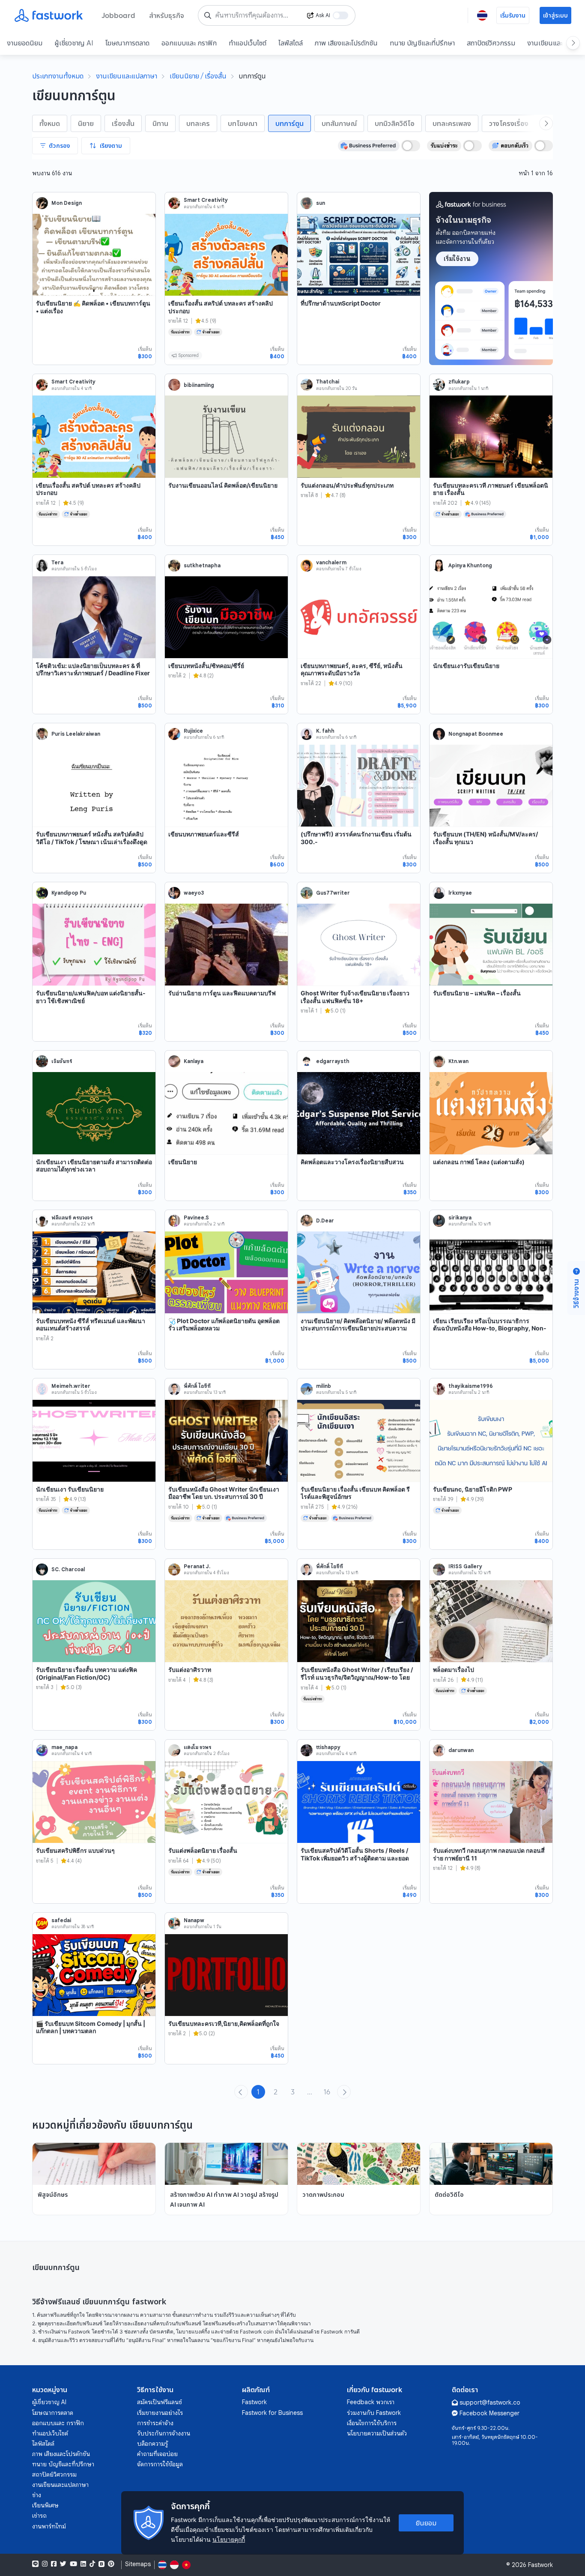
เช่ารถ (39, 2516)
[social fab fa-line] (35, 2564)
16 (327, 2092)
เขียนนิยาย (183, 1162)
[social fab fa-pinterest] (111, 2564)
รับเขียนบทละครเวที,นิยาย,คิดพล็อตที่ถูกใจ (224, 2023)
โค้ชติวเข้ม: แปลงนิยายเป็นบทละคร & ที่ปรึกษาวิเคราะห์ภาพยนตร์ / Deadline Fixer (93, 669)
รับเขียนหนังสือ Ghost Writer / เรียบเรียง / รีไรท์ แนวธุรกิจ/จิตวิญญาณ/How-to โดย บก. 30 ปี (357, 1677)
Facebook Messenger (489, 2413)
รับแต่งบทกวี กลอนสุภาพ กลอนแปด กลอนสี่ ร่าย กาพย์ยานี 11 (489, 1854)
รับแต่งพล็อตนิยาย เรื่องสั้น (203, 1850)
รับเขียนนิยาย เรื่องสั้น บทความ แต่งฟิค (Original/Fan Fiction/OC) (87, 1673)
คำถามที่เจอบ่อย (157, 2454)
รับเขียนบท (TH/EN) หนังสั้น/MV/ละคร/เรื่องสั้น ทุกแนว (485, 838)
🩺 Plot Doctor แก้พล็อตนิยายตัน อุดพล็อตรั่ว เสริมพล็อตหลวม (224, 1325)
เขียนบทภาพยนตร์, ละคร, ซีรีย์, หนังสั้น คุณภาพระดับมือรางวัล (352, 669)
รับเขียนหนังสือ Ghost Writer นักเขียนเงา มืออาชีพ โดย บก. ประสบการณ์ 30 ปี (224, 1493)
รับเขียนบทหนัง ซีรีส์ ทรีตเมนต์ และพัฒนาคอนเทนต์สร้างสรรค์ (91, 1325)
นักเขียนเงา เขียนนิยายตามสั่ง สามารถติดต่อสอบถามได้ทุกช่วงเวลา (94, 1166)
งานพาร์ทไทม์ (49, 2526)
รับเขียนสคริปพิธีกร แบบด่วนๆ (75, 1850)
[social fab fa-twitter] (63, 2564)
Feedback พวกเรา (371, 2402)
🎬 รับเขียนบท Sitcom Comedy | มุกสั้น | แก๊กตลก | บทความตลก (91, 2027)
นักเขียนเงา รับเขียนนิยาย (70, 1489)
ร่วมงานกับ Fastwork (374, 2413)
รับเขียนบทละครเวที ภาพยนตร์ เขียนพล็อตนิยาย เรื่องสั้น (491, 489)
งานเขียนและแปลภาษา (127, 76)
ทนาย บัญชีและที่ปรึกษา (422, 43)
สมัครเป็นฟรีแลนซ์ (160, 2402)
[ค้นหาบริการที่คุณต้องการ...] (208, 15)
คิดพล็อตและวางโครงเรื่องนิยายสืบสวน (352, 1162)
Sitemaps (138, 2564)
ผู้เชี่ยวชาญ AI (74, 43)
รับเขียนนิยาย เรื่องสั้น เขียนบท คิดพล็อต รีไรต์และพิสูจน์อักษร (355, 1493)
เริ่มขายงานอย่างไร (160, 2413)
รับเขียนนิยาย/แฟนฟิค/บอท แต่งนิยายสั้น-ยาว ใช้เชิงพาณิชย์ (91, 997)
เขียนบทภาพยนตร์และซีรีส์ (204, 834)
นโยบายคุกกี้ (229, 2539)
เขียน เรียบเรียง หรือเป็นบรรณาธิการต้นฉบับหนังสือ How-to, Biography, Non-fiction (490, 1328)
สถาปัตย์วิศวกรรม (491, 43)
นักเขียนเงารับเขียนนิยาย (466, 666)
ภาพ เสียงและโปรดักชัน (346, 43)
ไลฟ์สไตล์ (291, 43)
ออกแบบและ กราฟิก (189, 43)
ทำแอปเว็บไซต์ (248, 43)
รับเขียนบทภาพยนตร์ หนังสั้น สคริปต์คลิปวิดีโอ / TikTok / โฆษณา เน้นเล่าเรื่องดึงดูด (92, 838)
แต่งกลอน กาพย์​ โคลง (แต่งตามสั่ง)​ (479, 1162)
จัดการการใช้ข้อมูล (160, 2464)
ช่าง (37, 2495)
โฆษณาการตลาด (127, 43)
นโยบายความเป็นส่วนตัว (377, 2433)
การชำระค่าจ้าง (155, 2423)
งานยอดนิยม (25, 43)
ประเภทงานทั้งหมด (58, 76)
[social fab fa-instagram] (45, 2564)
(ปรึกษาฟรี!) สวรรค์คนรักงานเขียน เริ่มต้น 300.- (356, 838)
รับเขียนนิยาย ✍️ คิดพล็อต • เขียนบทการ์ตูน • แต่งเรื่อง (93, 307)
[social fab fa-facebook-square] (54, 2564)
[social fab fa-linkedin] (83, 2564)
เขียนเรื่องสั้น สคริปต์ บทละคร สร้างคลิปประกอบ (221, 307)
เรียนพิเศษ (45, 2505)
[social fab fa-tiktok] (92, 2564)
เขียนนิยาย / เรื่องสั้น (198, 76)
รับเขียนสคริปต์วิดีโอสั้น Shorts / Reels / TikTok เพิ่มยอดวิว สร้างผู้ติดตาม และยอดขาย (355, 1858)
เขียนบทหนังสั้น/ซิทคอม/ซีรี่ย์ (206, 666)
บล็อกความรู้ (152, 2444)
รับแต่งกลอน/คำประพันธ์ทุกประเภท (347, 485)
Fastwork (254, 2402)
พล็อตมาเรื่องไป (454, 1670)
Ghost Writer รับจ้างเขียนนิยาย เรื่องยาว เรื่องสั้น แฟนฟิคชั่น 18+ (355, 997)
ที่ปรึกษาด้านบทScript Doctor (341, 303)
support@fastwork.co (490, 2402)
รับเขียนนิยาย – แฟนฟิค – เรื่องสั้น (477, 993)
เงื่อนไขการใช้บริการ (372, 2423)
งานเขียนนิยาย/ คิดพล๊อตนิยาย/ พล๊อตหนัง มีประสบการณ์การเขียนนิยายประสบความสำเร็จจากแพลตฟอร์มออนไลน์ (358, 1328)
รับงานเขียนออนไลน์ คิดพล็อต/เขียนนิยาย (223, 485)
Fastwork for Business (272, 2413)
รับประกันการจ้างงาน (164, 2433)
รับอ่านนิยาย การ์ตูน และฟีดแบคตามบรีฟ (222, 993)
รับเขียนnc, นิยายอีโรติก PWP (473, 1489)
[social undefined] (101, 2564)
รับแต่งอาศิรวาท (190, 1670)
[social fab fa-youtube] (73, 2564)
